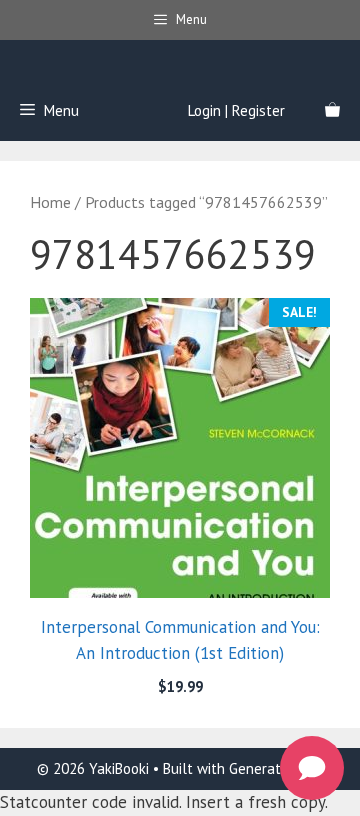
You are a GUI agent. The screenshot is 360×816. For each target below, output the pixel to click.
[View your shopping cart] (332, 111)
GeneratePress (276, 768)
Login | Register (236, 110)
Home (50, 202)
